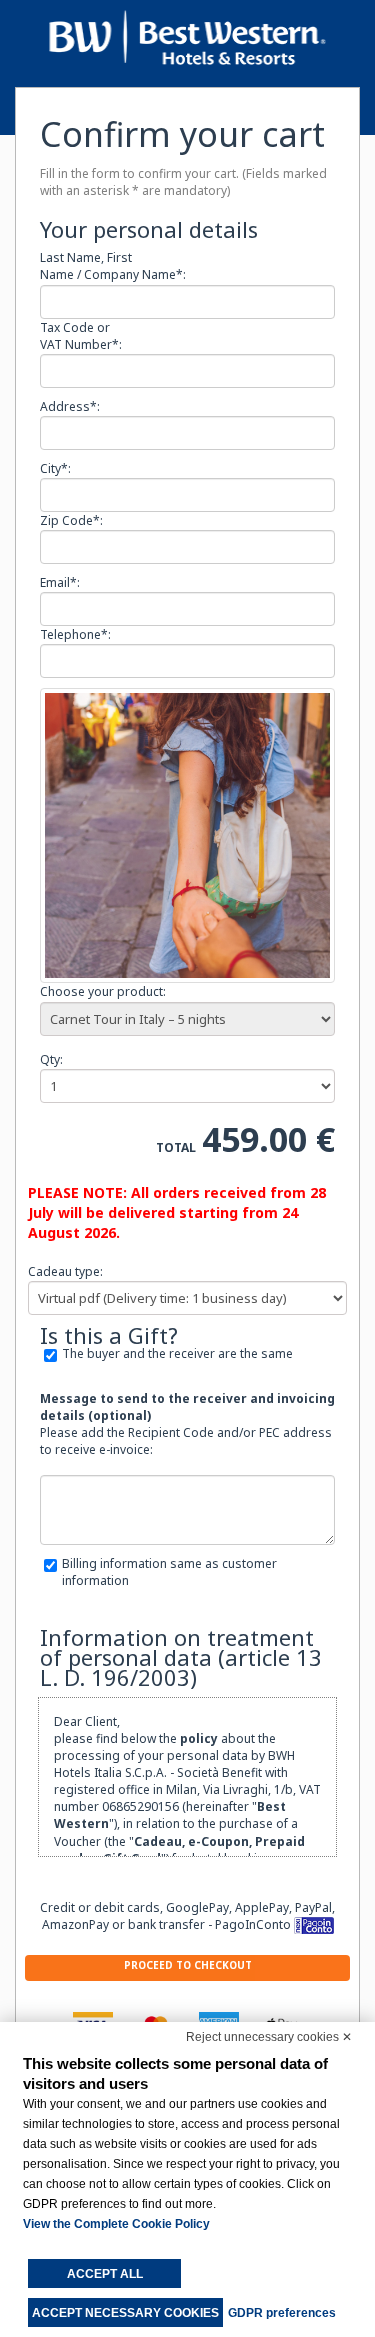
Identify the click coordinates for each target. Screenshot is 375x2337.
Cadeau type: (65, 1271)
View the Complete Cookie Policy (116, 2224)
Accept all (105, 2274)
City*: (55, 468)
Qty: (51, 1059)
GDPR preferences (282, 2313)
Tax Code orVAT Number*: (81, 336)
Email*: (60, 582)
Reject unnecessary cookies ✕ (269, 2037)
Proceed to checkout (188, 1965)
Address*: (70, 406)
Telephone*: (75, 634)
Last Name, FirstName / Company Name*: (113, 266)
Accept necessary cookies (125, 2313)
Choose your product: (103, 991)
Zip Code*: (71, 520)
